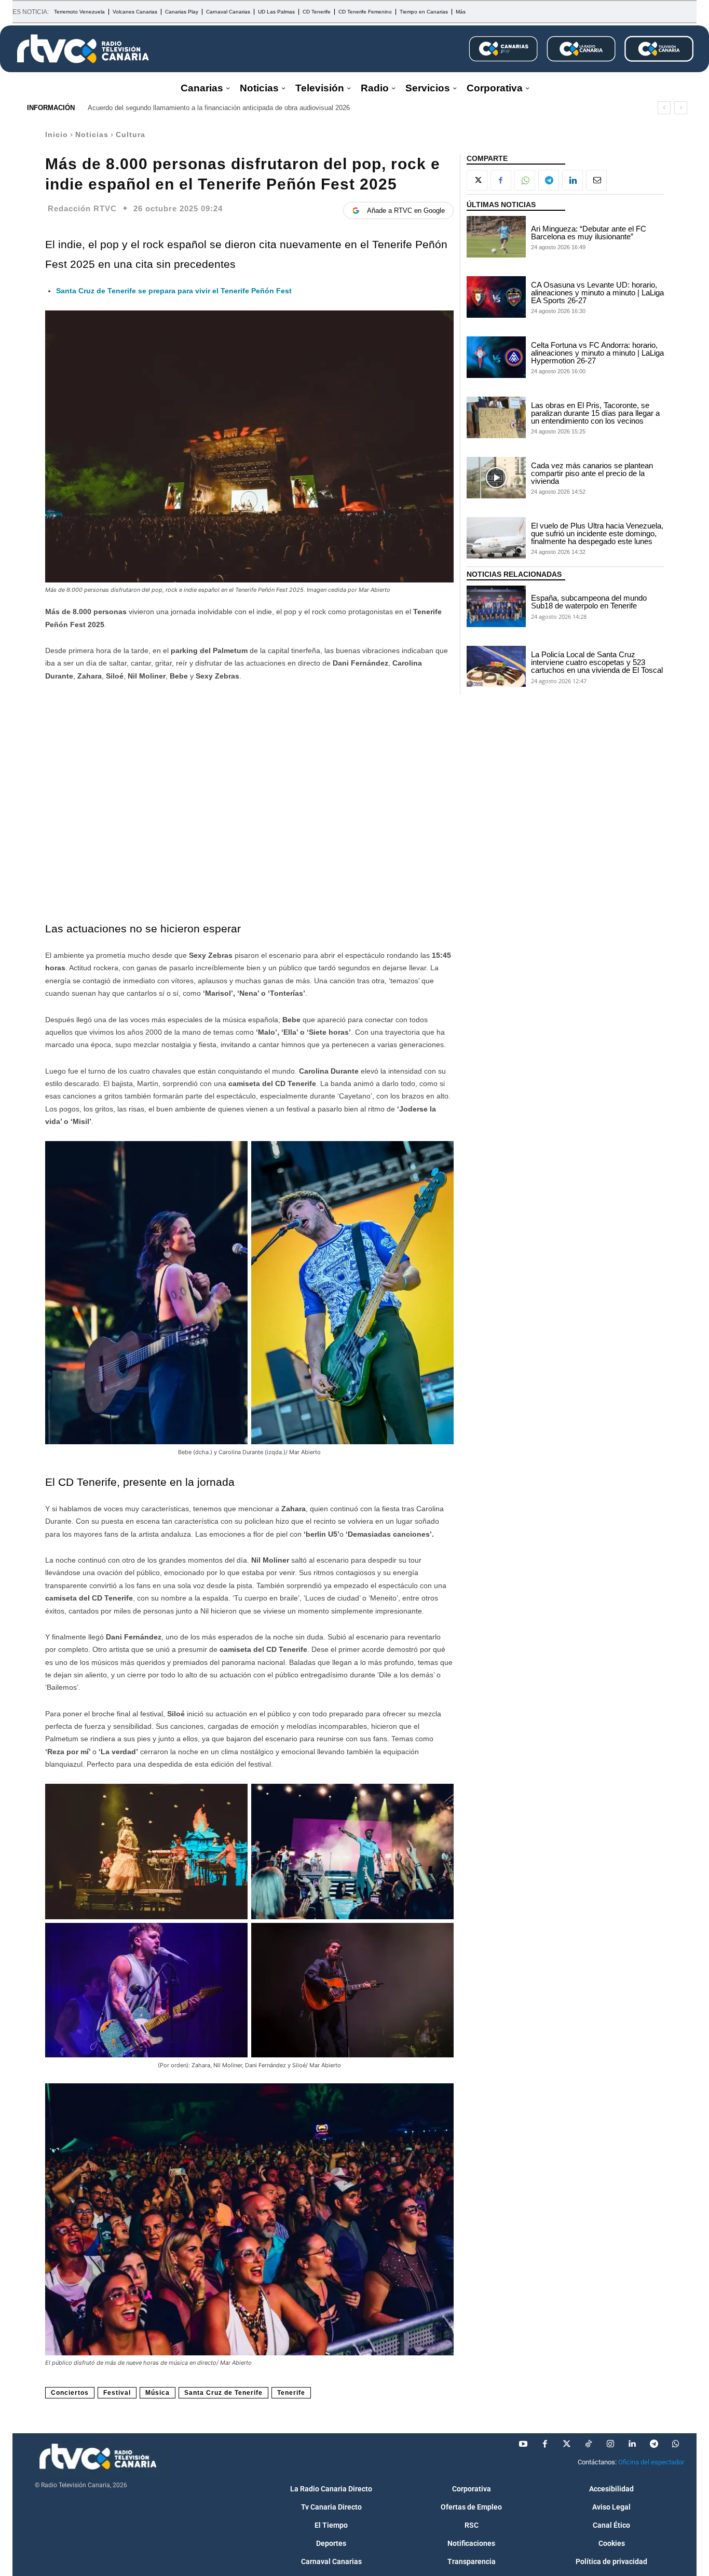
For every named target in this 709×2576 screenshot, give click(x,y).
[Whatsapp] (676, 2444)
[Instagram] (610, 2444)
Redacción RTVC (82, 208)
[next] (681, 108)
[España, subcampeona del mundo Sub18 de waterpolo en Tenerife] (496, 606)
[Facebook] (501, 180)
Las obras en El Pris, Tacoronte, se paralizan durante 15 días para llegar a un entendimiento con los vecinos (595, 413)
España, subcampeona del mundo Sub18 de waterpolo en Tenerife (589, 602)
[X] (477, 180)
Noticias (92, 134)
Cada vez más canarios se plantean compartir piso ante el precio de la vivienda (592, 473)
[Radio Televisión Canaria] (83, 49)
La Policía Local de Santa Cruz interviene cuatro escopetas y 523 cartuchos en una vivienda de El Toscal (597, 662)
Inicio (57, 134)
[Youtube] (523, 2444)
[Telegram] (549, 180)
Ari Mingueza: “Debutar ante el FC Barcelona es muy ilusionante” (589, 233)
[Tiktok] (589, 2444)
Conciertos (70, 2393)
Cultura (131, 134)
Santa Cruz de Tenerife (223, 2393)
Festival (117, 2393)
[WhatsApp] (525, 180)
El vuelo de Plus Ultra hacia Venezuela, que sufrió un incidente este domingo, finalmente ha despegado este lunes (597, 533)
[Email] (596, 180)
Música (158, 2393)
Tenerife (291, 2393)
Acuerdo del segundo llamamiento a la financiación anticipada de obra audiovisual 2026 (219, 108)
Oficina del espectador (651, 2462)
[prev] (664, 108)
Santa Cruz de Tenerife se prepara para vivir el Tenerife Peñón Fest (174, 291)
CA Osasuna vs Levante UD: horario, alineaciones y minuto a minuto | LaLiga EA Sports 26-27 (597, 293)
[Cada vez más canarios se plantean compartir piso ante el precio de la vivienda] (496, 478)
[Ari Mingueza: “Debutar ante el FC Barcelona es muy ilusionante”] (496, 237)
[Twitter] (567, 2444)
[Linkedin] (572, 180)
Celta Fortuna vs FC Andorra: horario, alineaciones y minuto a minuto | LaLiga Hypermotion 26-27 (597, 353)
